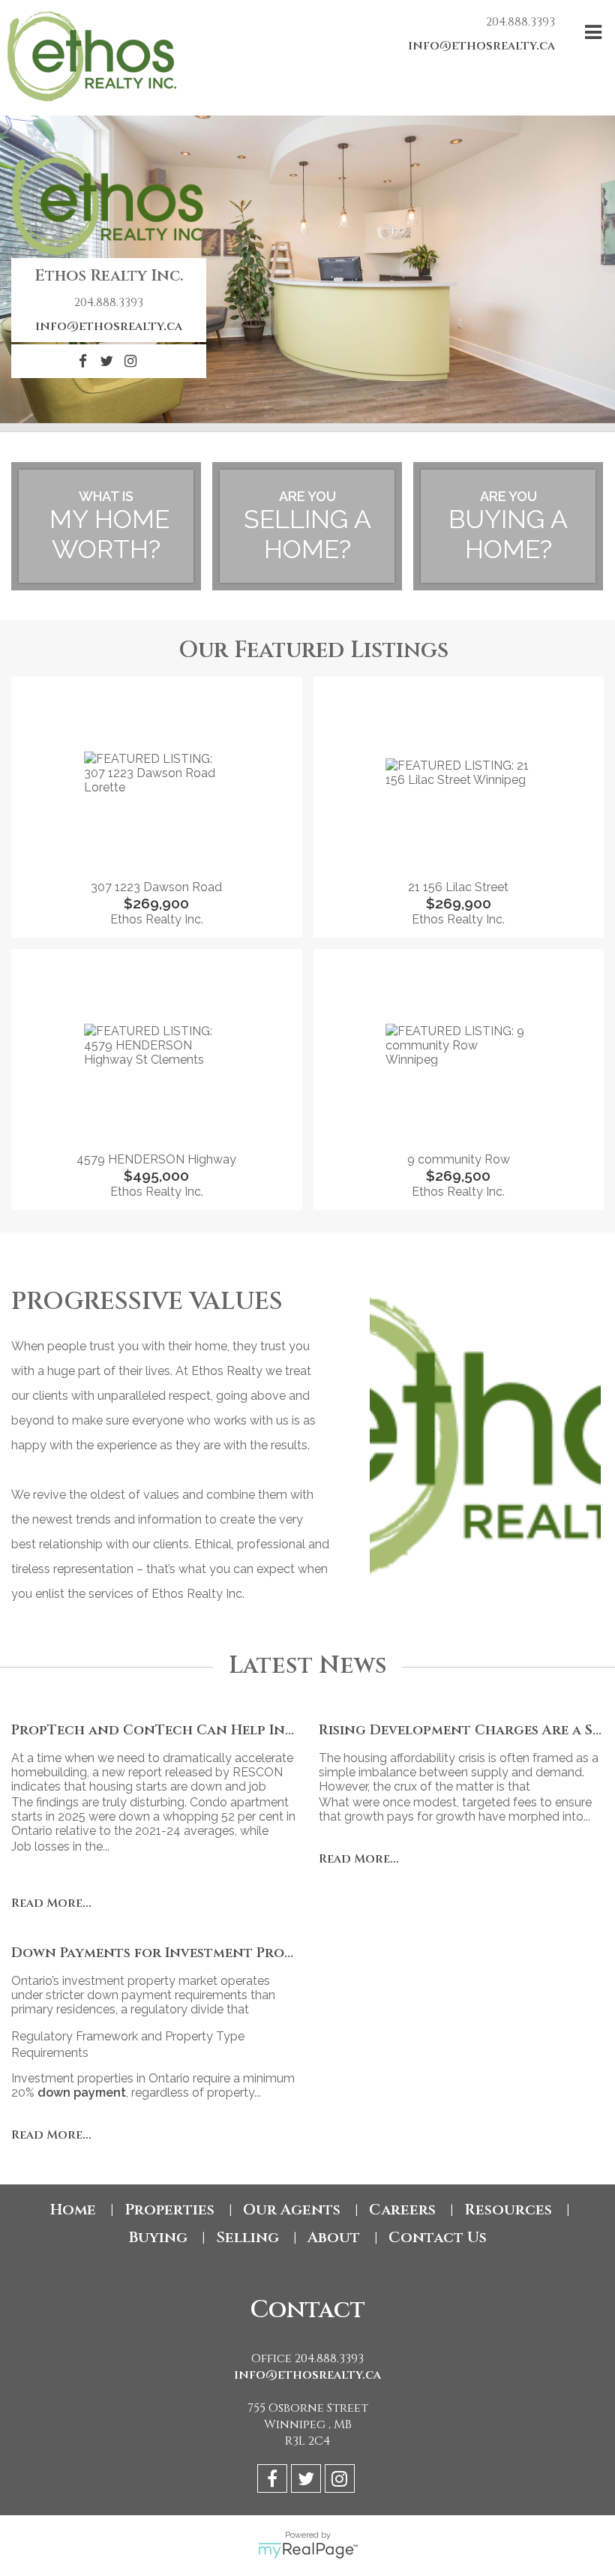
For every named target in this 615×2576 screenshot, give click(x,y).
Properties (169, 2210)
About (334, 2237)
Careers (402, 2210)
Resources (508, 2210)
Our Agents (292, 2210)
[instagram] (342, 2481)
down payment (82, 2093)
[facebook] (274, 2481)
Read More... (51, 1903)
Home (73, 2210)
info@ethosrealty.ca (481, 46)
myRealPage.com (308, 2550)
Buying (158, 2237)
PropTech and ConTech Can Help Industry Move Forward (231, 1730)
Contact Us (438, 2237)
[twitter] (308, 2481)
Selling (247, 2237)
